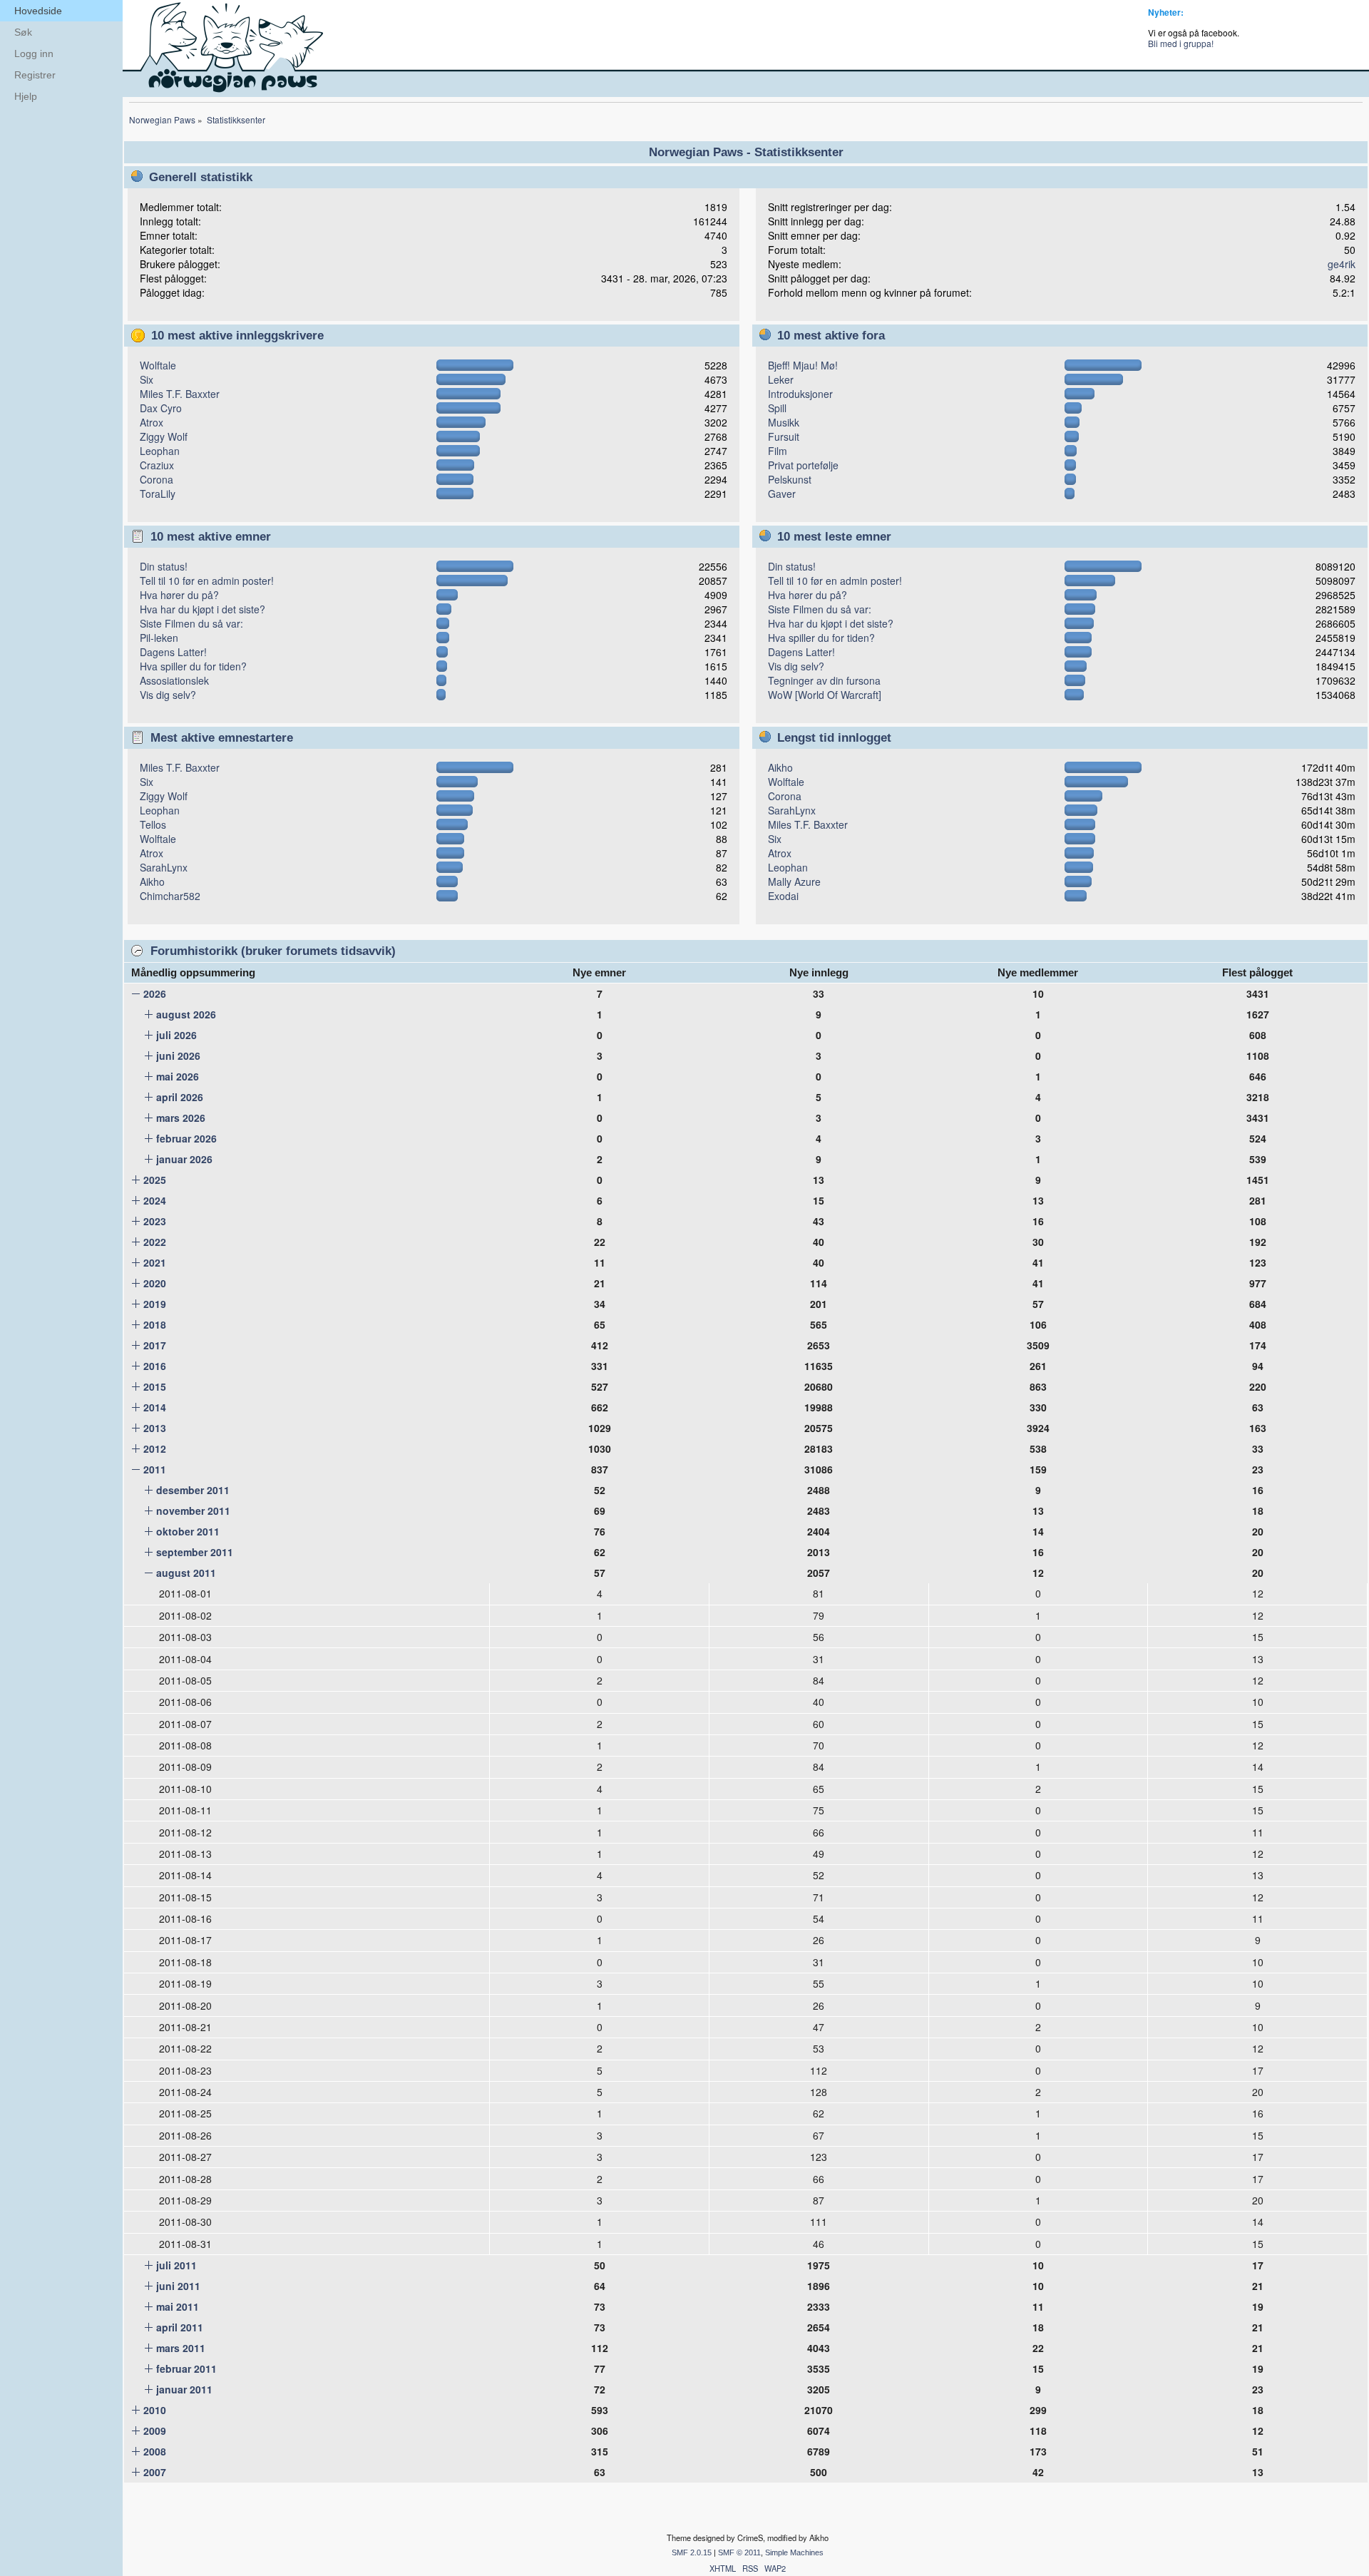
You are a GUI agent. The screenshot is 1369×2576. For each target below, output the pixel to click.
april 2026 (180, 1097)
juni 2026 (178, 1056)
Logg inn (34, 53)
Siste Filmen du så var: (191, 623)
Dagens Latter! (173, 652)
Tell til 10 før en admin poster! (207, 581)
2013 (155, 1428)
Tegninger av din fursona (824, 680)
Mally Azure (794, 881)
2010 (155, 2410)
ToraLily (158, 494)
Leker (781, 379)
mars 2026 (181, 1118)
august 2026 (186, 1014)
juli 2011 (176, 2265)
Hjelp (26, 96)
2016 (155, 1366)
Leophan (160, 451)
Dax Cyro (161, 408)
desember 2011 (193, 1490)
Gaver (782, 494)
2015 (155, 1386)
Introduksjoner (800, 394)
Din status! (164, 566)
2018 (155, 1324)
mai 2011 (178, 2306)
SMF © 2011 (739, 2552)
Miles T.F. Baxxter (180, 394)
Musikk (784, 422)
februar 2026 (186, 1138)
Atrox (152, 422)
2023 (155, 1221)
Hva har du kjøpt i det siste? (202, 609)
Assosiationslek (174, 680)
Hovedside (38, 11)
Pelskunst (790, 479)
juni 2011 (178, 2286)
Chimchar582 (170, 896)
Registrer (35, 75)
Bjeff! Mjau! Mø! (803, 365)
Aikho (152, 881)
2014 (155, 1407)
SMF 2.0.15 (692, 2552)
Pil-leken (159, 638)
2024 (155, 1200)
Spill (777, 408)
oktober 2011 (188, 1531)
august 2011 (186, 1573)
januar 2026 (184, 1159)
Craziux (157, 465)
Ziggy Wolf (164, 436)
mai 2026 (178, 1076)
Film (778, 451)
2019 (155, 1304)
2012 (155, 1448)
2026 (155, 993)
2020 (155, 1283)
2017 (155, 1345)
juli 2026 (176, 1035)
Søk (23, 32)
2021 (155, 1262)
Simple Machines (794, 2552)
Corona (157, 479)
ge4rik (1342, 264)
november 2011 (193, 1511)
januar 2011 (184, 2389)
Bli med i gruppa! (1181, 43)
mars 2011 (181, 2348)
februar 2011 (186, 2368)
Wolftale (158, 365)
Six (147, 379)
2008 (155, 2451)
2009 (155, 2431)
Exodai (783, 896)
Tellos (153, 824)
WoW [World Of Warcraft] (825, 695)
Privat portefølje (803, 465)
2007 (155, 2472)
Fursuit (784, 436)
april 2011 (180, 2327)
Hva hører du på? (179, 595)
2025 (155, 1180)
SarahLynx (164, 867)
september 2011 (195, 1552)
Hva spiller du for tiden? (193, 666)
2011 (155, 1469)
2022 (155, 1242)
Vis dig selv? (168, 695)
